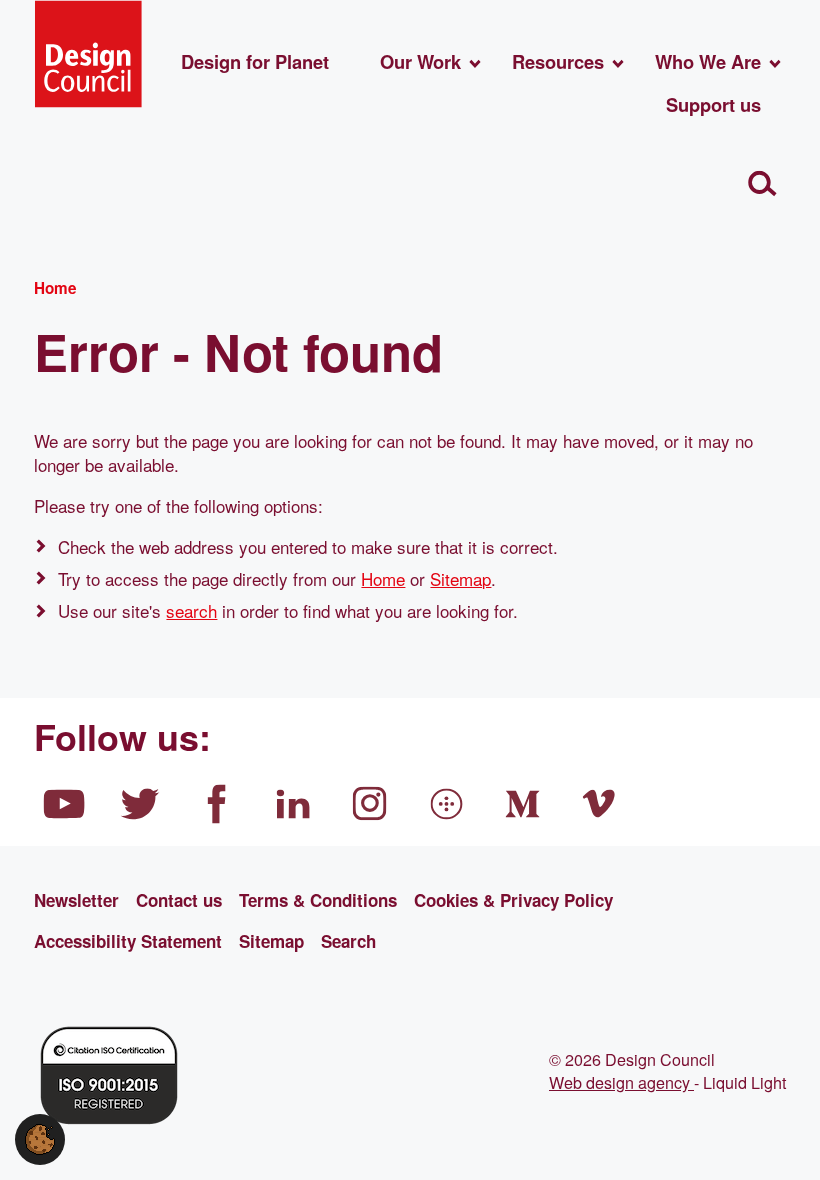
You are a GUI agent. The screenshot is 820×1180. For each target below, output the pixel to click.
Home (383, 578)
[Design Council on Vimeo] (600, 804)
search (191, 610)
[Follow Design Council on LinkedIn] (294, 804)
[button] (40, 1136)
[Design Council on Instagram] (370, 804)
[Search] (762, 183)
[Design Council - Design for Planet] (88, 54)
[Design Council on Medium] (523, 804)
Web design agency (621, 1082)
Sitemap (460, 578)
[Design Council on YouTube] (64, 804)
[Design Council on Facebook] (217, 804)
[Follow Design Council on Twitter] (141, 804)
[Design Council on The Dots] (447, 804)
